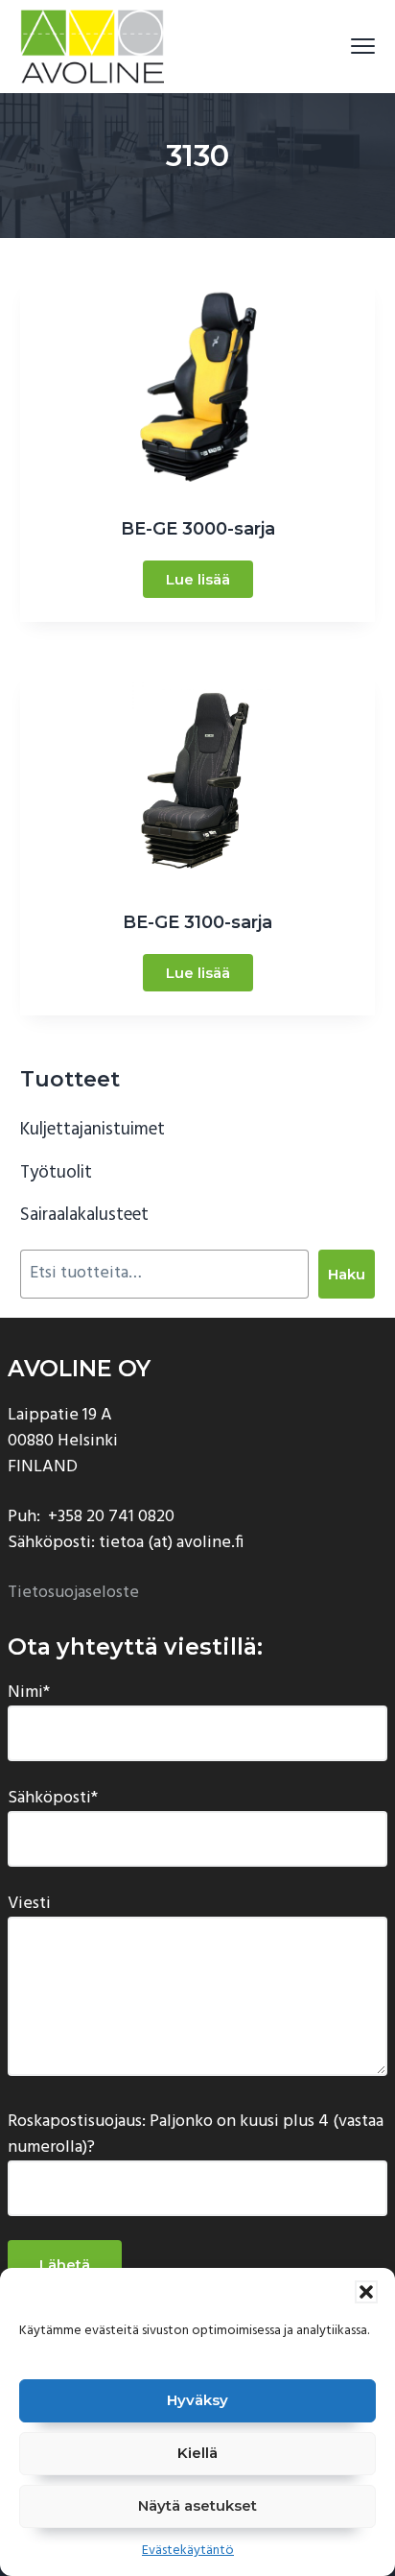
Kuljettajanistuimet (93, 1130)
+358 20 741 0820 (111, 1517)
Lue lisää (198, 579)
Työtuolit (56, 1173)
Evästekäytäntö (188, 2551)
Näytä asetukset (197, 2505)
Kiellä (197, 2453)
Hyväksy (197, 2400)
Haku (347, 1274)
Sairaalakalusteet (84, 1215)
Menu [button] (341, 46)
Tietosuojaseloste (73, 1593)
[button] (366, 2292)
